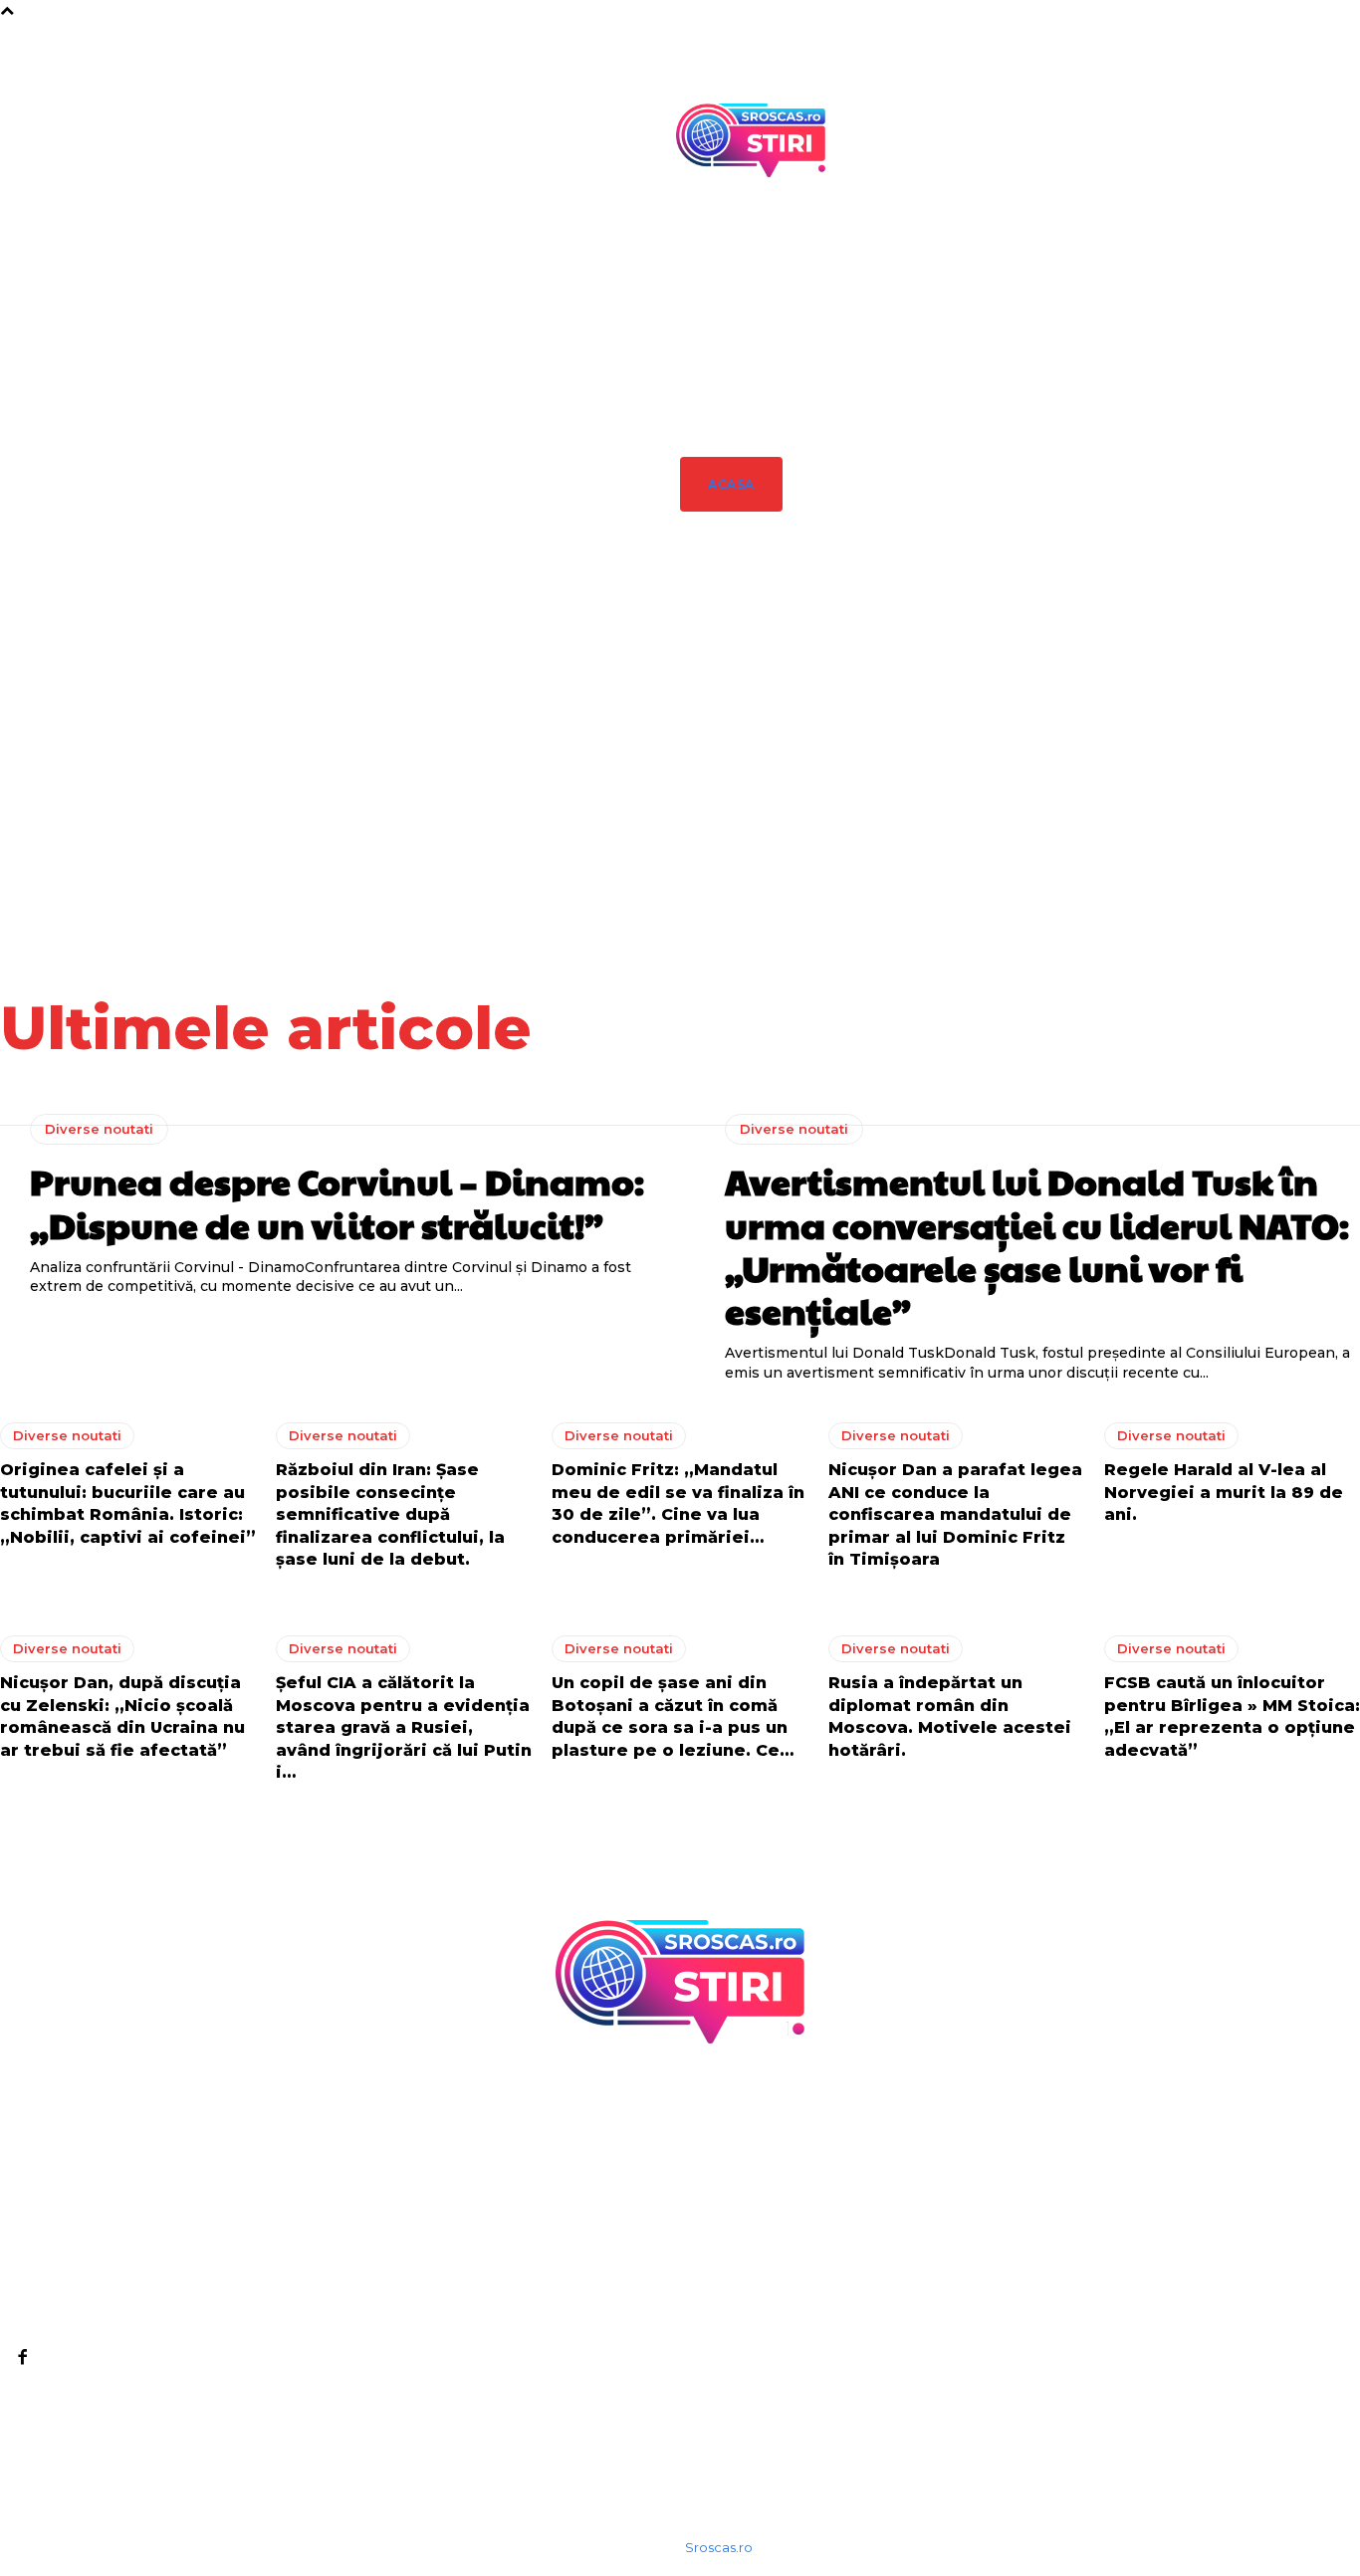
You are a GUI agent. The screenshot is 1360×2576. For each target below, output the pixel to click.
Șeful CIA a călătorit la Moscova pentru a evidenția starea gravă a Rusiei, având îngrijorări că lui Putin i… (404, 1727)
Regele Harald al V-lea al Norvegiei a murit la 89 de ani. (1224, 1492)
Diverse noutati (757, 730)
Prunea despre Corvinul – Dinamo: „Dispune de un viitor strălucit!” (758, 801)
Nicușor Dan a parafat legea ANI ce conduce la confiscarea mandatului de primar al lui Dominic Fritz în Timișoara (955, 1514)
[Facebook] (22, 2356)
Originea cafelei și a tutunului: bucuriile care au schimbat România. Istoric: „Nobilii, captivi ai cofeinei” (1117, 821)
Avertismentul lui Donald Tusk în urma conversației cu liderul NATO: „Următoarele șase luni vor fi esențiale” (942, 821)
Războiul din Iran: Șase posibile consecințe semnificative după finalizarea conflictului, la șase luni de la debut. (1290, 831)
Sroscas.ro (719, 2547)
